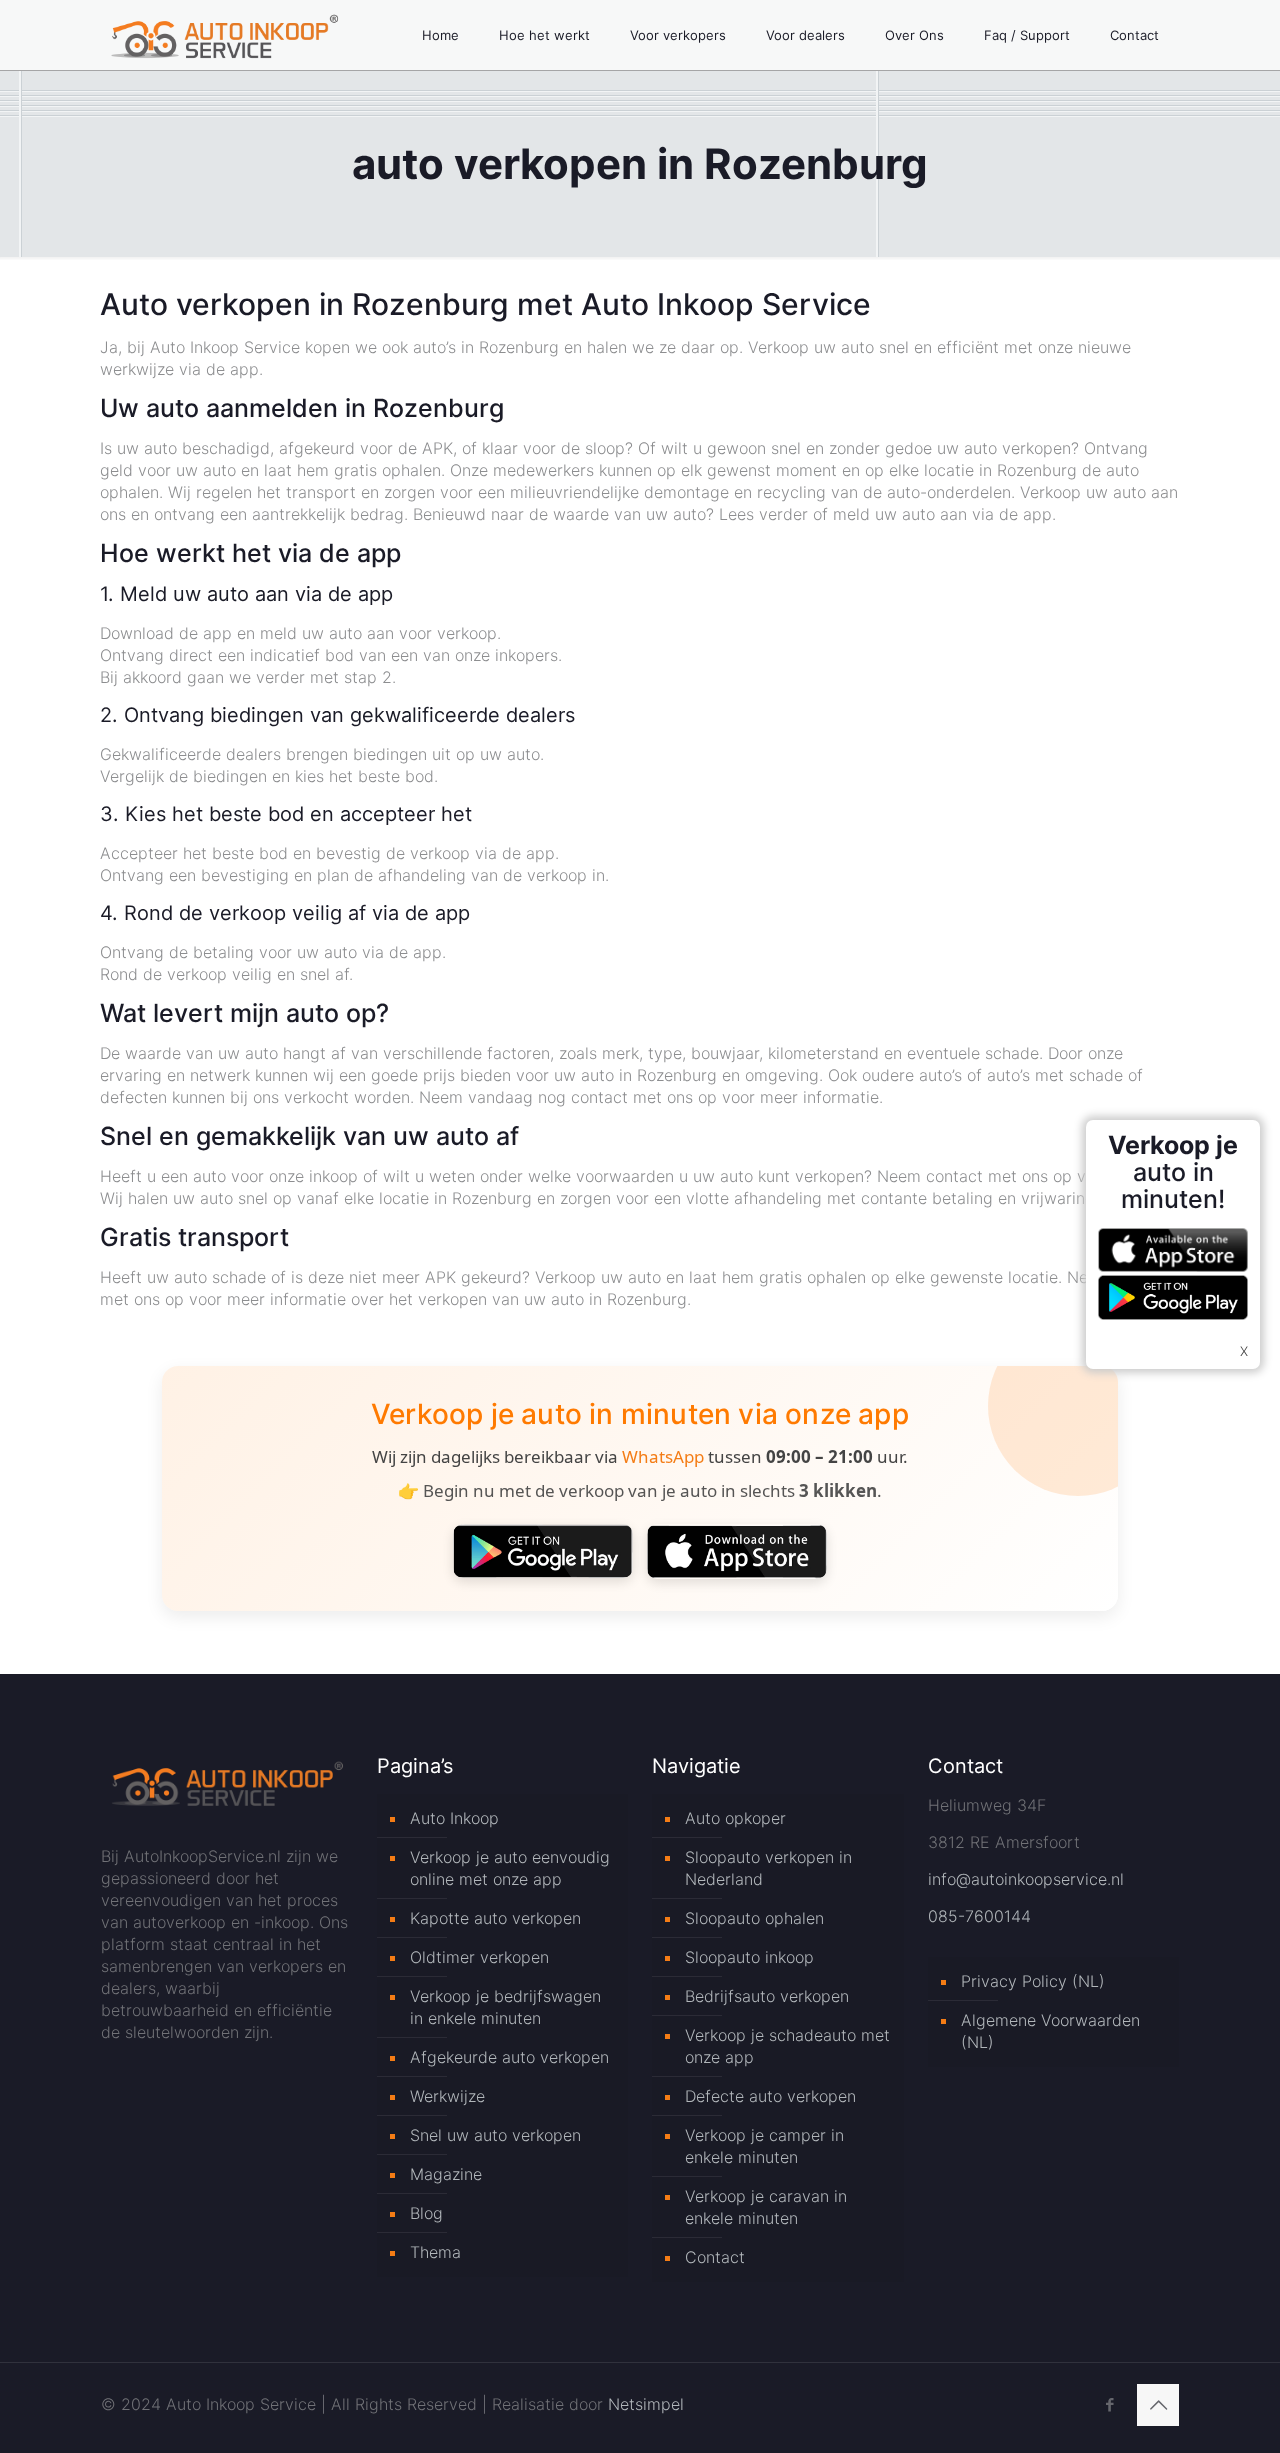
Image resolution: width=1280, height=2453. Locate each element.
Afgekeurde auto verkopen (509, 2057)
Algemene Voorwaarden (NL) (1050, 2031)
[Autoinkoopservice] (224, 35)
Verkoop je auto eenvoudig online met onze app (510, 1868)
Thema (435, 2252)
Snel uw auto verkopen (495, 2135)
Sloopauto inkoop (749, 1957)
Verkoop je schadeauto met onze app (787, 2046)
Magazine (446, 2174)
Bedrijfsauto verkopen (767, 1996)
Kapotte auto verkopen (495, 1918)
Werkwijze (447, 2096)
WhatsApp (663, 1456)
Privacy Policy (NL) (1033, 1981)
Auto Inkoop (454, 1818)
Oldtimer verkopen (479, 1957)
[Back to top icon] (1158, 2405)
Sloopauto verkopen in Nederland (768, 1868)
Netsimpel (646, 2404)
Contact (715, 2257)
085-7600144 (979, 1916)
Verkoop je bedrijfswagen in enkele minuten (505, 2007)
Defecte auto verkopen (770, 2096)
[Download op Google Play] (543, 1551)
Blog (426, 2213)
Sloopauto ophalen (754, 1918)
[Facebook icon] (1109, 2404)
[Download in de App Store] (737, 1551)
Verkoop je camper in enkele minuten (764, 2146)
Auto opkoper (735, 1818)
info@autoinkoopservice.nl (1026, 1879)
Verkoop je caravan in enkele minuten (766, 2207)
